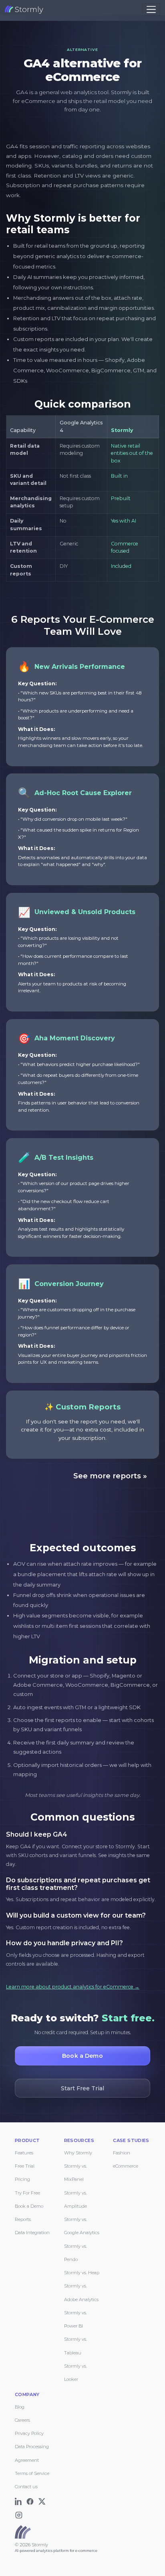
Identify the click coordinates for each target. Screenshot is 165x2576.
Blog (20, 2407)
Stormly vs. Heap (82, 2273)
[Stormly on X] (43, 2500)
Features (24, 2153)
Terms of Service (32, 2473)
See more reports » (110, 1476)
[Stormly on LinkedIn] (20, 2500)
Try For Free (27, 2193)
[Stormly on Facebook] (31, 2500)
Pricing (22, 2179)
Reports (23, 2219)
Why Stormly (78, 2153)
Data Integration (32, 2233)
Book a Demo (29, 2206)
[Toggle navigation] (151, 9)
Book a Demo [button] (82, 2056)
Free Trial (25, 2166)
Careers (22, 2420)
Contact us (26, 2487)
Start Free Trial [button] (82, 2088)
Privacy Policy (29, 2433)
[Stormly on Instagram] (20, 2513)
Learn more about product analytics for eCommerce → (73, 1987)
